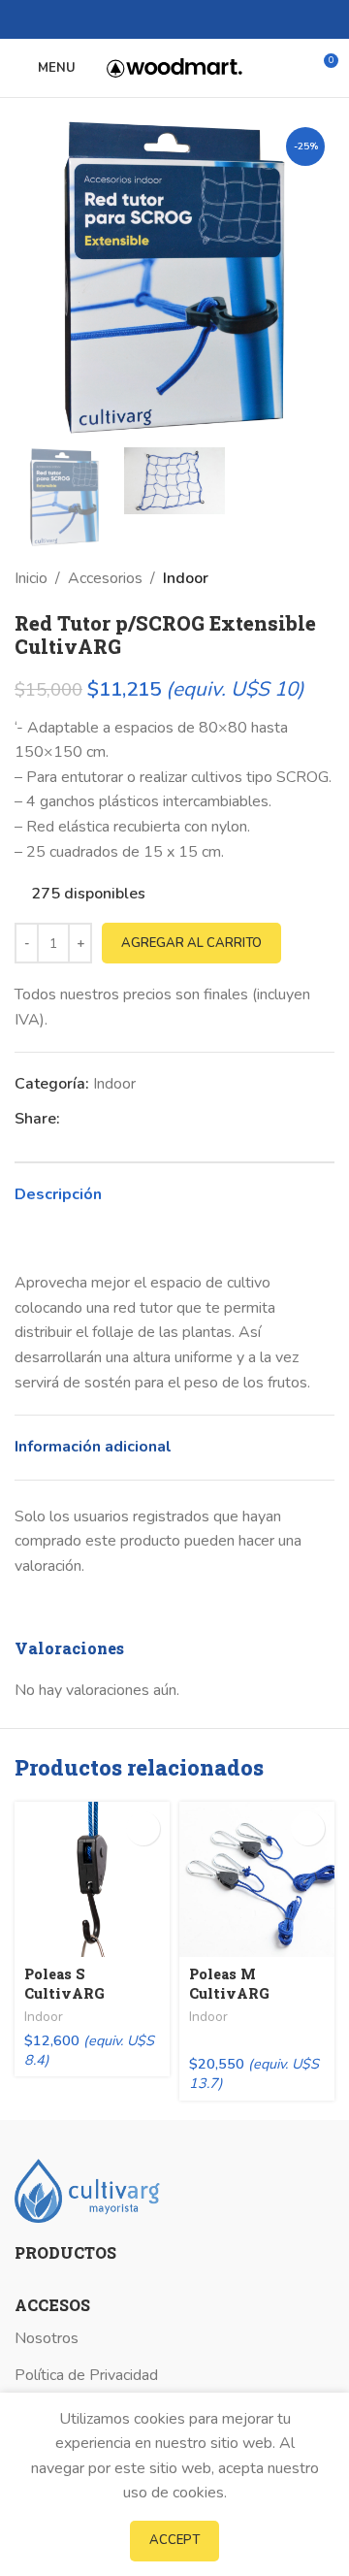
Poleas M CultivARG (229, 1984)
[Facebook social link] (141, 19)
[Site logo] (174, 67)
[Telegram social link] (208, 19)
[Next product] (325, 579)
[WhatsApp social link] (186, 19)
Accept (174, 2540)
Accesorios (105, 578)
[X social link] (163, 19)
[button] (143, 1828)
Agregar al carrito (191, 943)
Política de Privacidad (86, 2375)
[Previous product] (286, 579)
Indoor (186, 578)
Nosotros (47, 2338)
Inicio (31, 578)
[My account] (287, 68)
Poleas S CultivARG (64, 1984)
